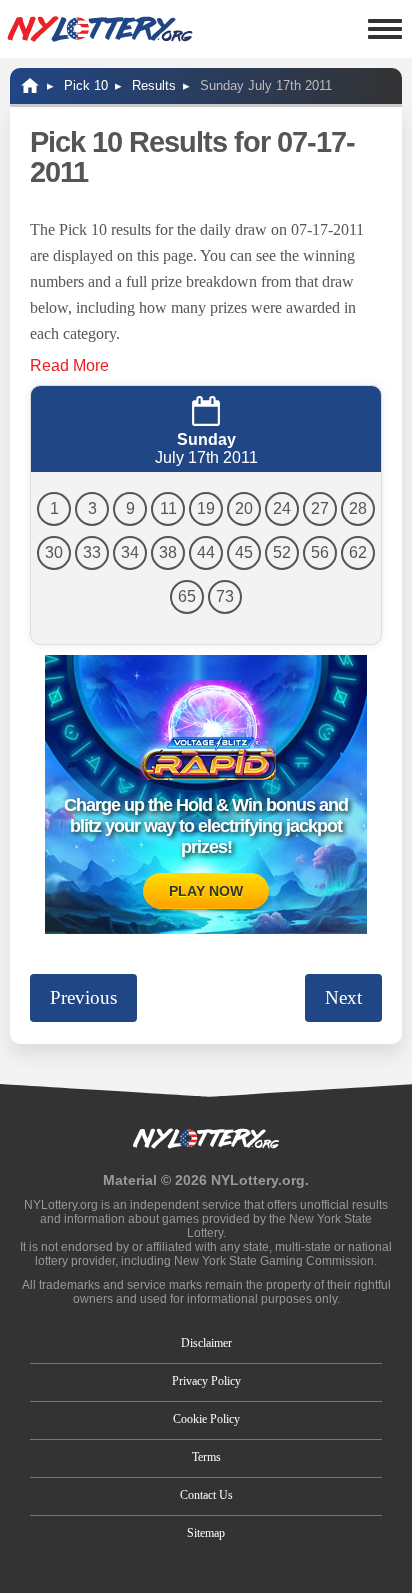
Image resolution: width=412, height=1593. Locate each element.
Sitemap (206, 1533)
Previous (83, 997)
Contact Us (206, 1495)
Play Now (206, 891)
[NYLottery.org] (100, 29)
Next (343, 997)
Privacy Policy (206, 1381)
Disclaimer (206, 1343)
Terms (206, 1457)
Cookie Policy (206, 1419)
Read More (69, 365)
